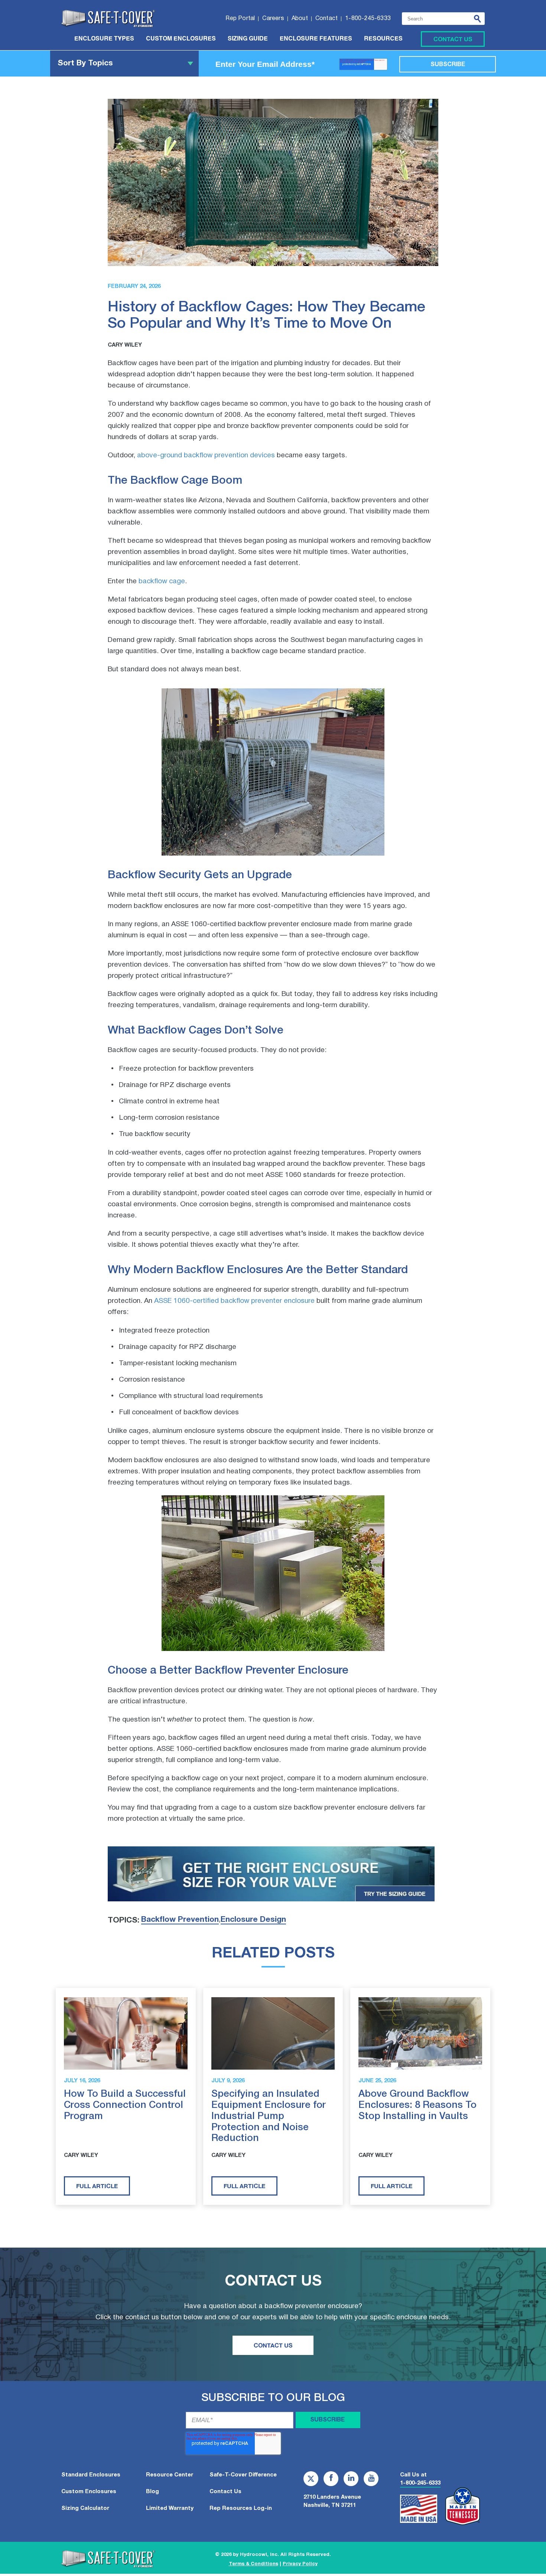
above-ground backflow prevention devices (206, 455)
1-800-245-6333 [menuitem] (368, 19)
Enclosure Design (253, 1920)
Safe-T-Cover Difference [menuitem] (243, 2475)
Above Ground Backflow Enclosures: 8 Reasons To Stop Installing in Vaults (417, 2105)
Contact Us (453, 39)
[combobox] (443, 19)
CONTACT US (273, 2345)
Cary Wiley (125, 345)
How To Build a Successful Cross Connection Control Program (125, 2105)
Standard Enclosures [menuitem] (91, 2475)
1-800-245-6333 (420, 2483)
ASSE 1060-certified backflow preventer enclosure (234, 1301)
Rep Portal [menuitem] (240, 19)
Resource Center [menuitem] (170, 2475)
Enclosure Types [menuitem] (104, 39)
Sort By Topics (85, 63)
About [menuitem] (300, 19)
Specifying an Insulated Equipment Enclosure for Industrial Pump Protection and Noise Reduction (269, 2116)
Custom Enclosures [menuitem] (181, 39)
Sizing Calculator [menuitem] (85, 2508)
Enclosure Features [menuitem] (316, 39)
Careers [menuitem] (273, 19)
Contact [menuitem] (326, 19)
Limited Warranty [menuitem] (170, 2508)
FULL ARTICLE (97, 2186)
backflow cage (162, 581)
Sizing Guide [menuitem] (248, 39)
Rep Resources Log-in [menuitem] (241, 2508)
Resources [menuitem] (383, 39)
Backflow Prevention (180, 1920)
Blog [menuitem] (152, 2492)
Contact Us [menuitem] (225, 2492)
